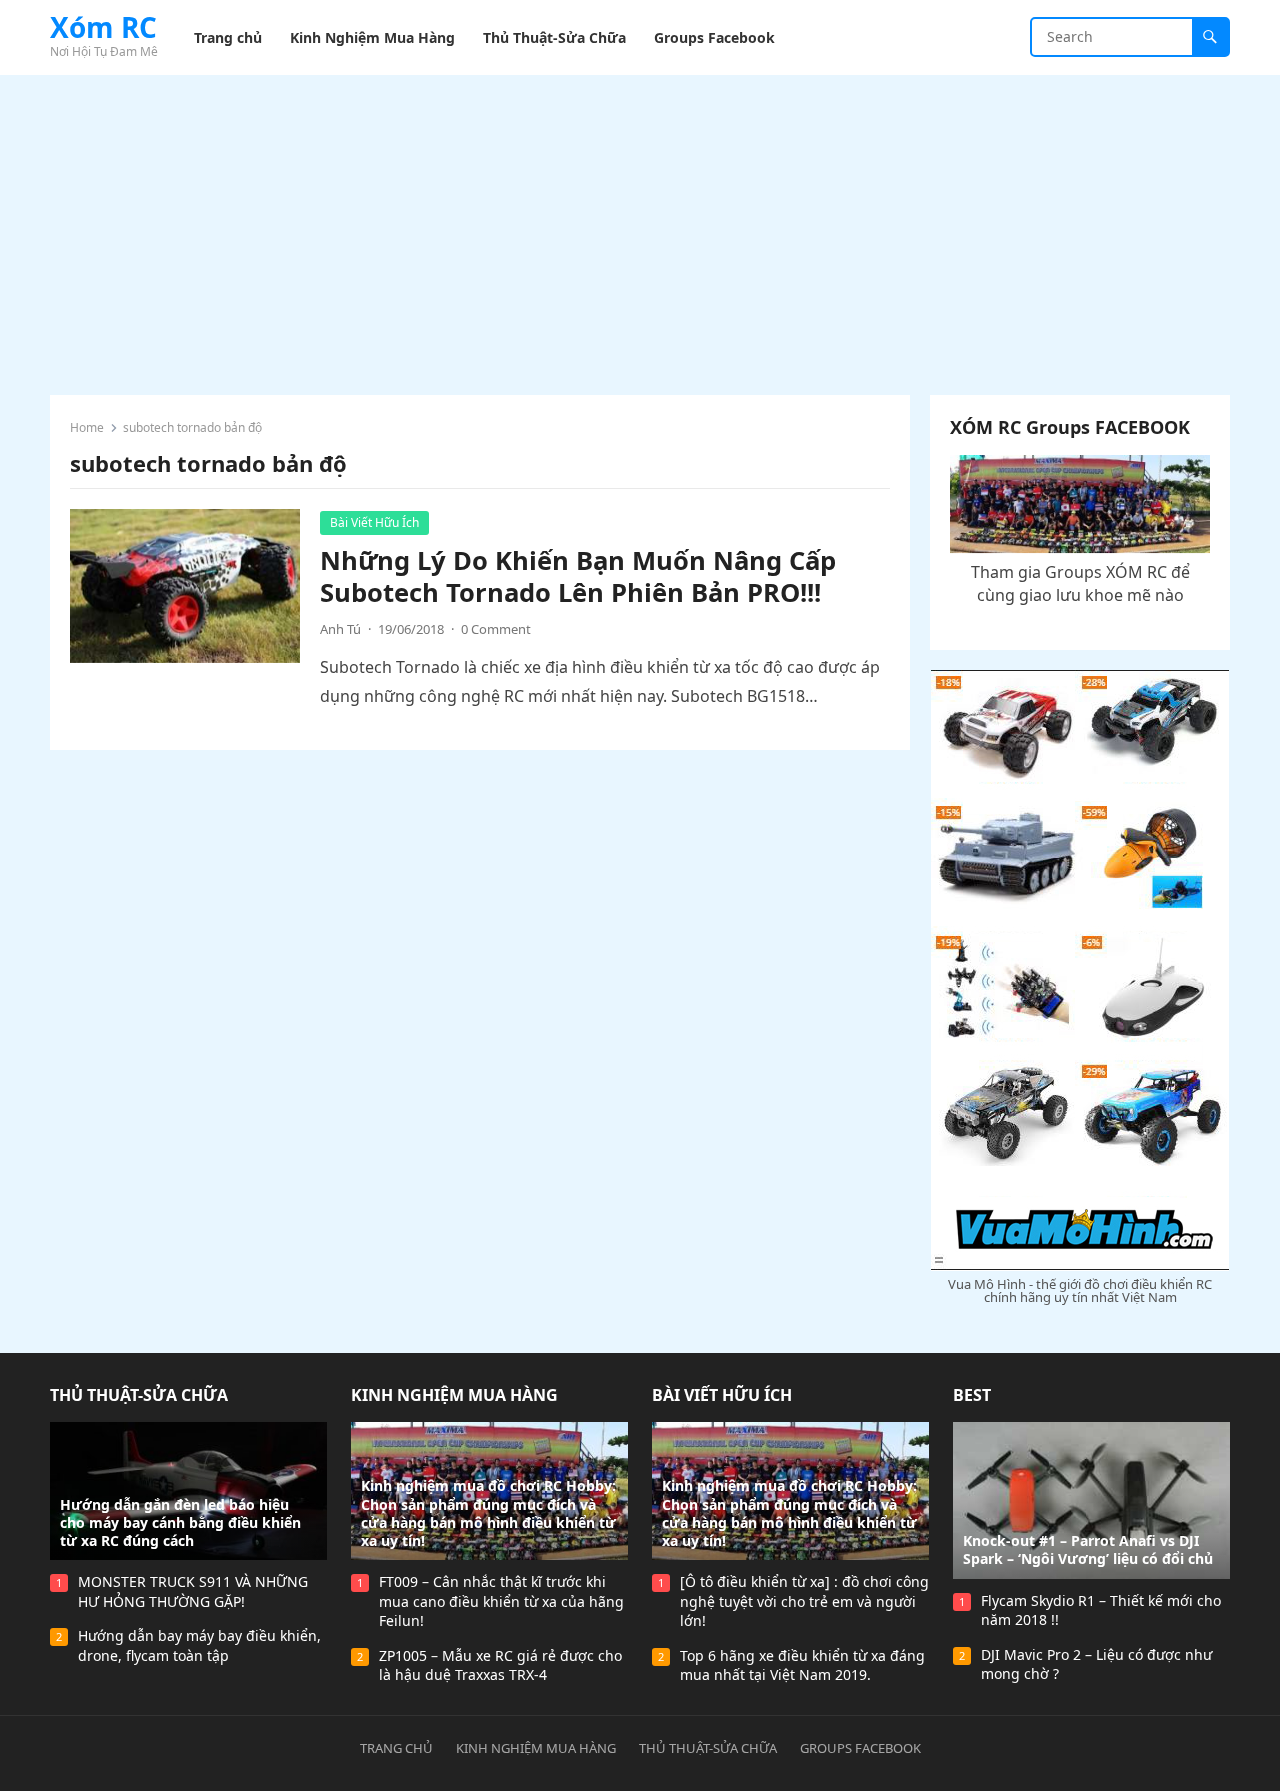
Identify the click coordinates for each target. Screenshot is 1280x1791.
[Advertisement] (640, 225)
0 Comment (496, 629)
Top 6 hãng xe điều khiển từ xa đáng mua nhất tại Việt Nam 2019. (802, 1665)
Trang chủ (396, 1748)
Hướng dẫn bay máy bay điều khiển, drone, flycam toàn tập (199, 1645)
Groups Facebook (860, 1748)
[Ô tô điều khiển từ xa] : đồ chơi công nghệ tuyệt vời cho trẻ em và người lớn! (804, 1601)
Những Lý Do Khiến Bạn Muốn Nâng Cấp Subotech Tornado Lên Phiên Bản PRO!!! (578, 576)
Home (87, 427)
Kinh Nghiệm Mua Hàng (454, 1395)
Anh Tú (340, 629)
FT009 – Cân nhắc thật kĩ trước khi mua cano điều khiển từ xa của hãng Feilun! (501, 1601)
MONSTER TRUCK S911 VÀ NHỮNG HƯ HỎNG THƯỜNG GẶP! (193, 1591)
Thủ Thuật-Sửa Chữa (139, 1395)
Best (972, 1395)
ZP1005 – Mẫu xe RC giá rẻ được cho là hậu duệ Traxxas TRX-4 (500, 1665)
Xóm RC (103, 27)
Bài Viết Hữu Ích (374, 522)
